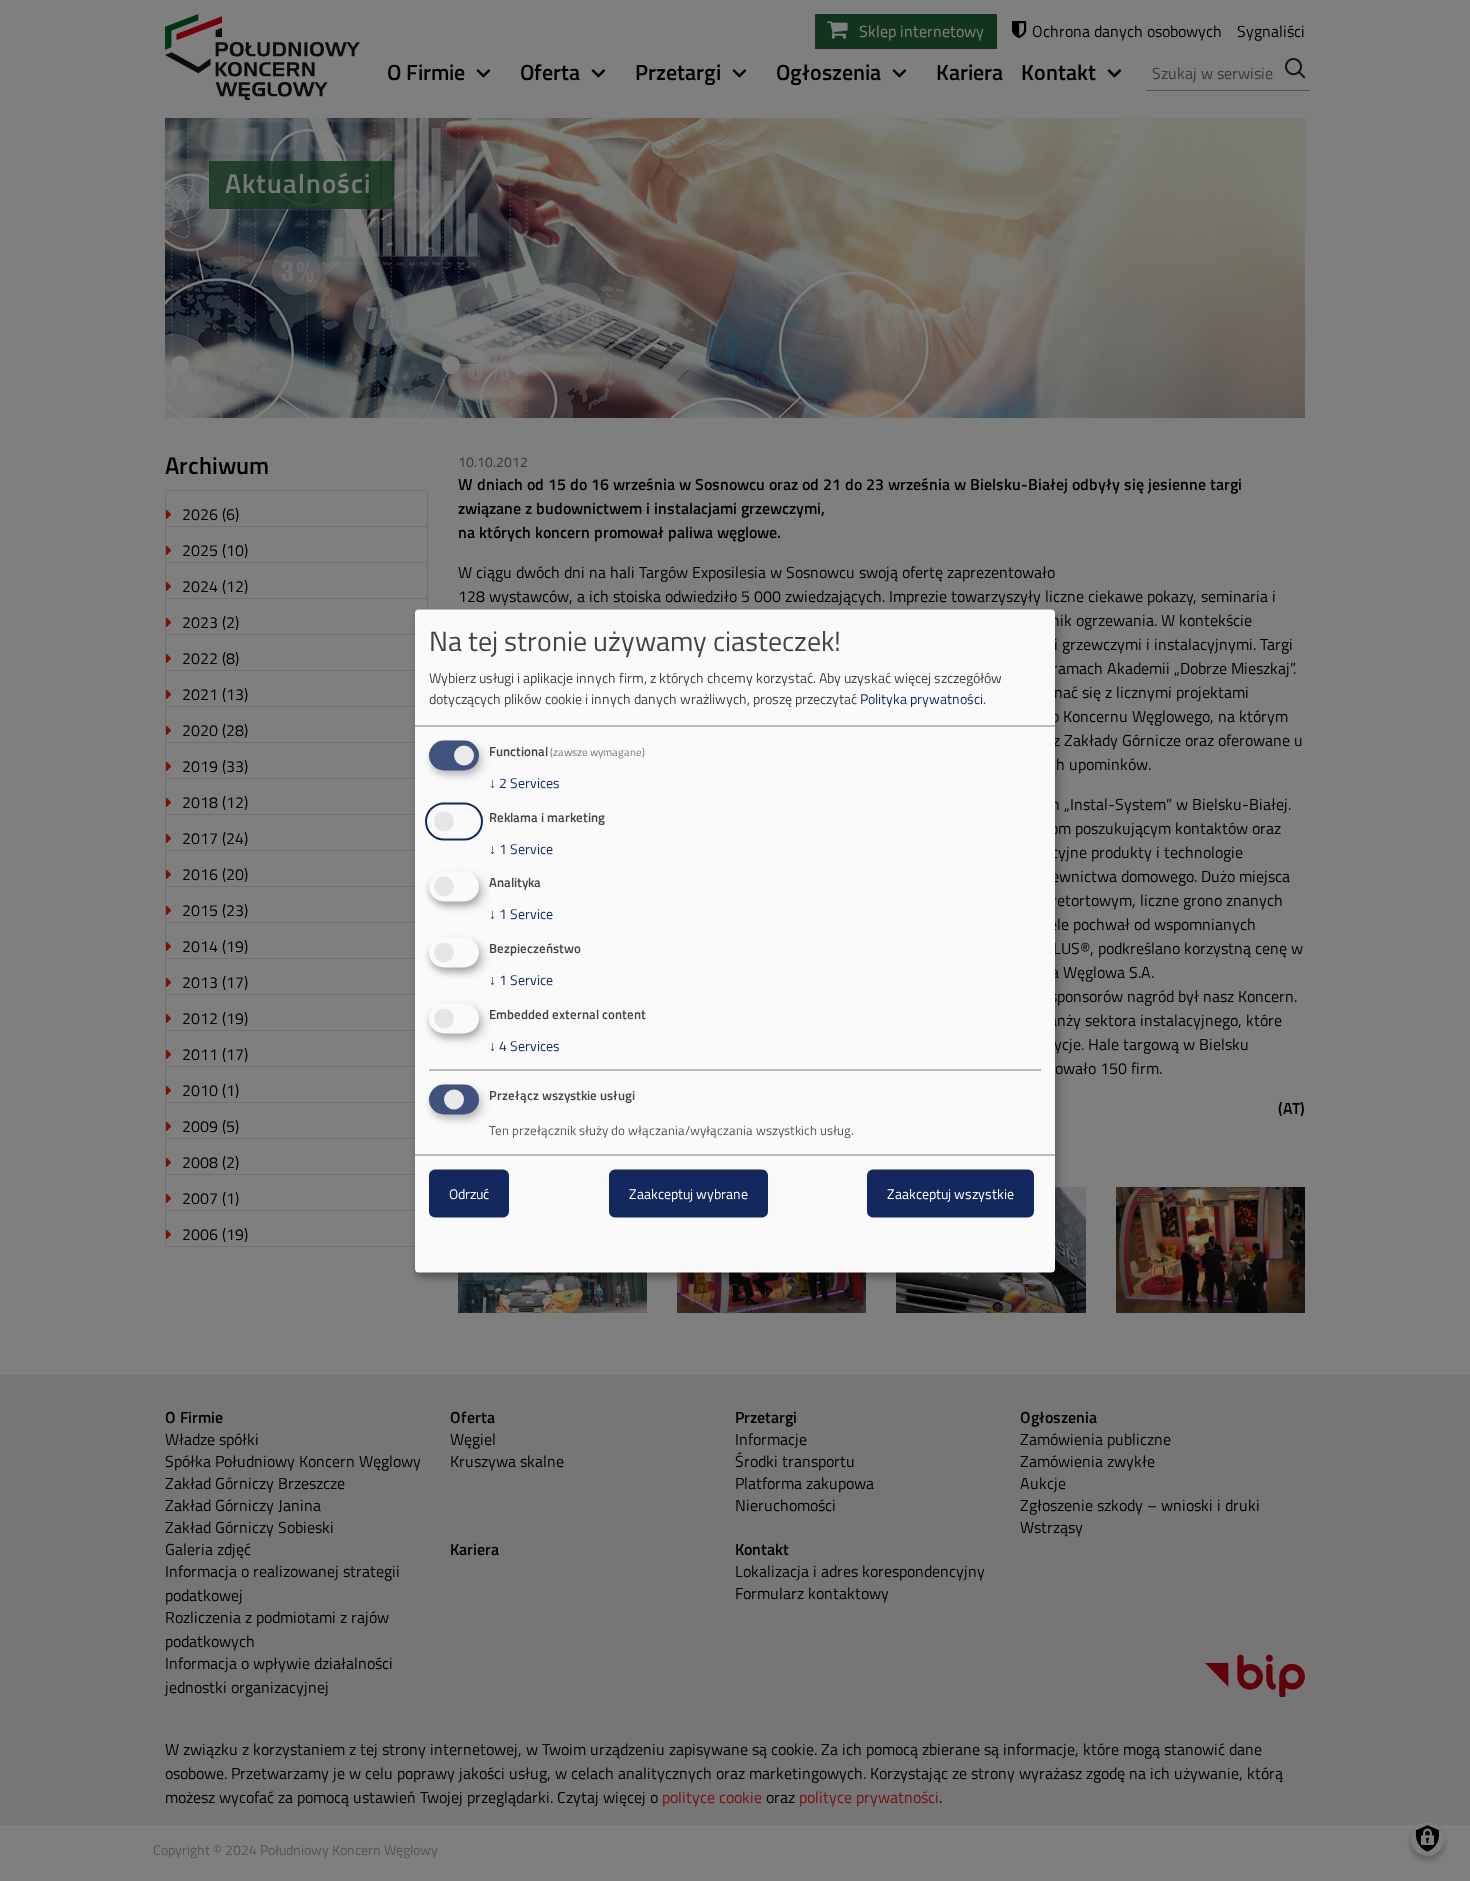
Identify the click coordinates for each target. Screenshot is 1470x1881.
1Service (521, 848)
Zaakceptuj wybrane (688, 1192)
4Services (524, 1046)
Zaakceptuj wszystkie (950, 1192)
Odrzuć (469, 1192)
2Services (524, 782)
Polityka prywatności (921, 697)
